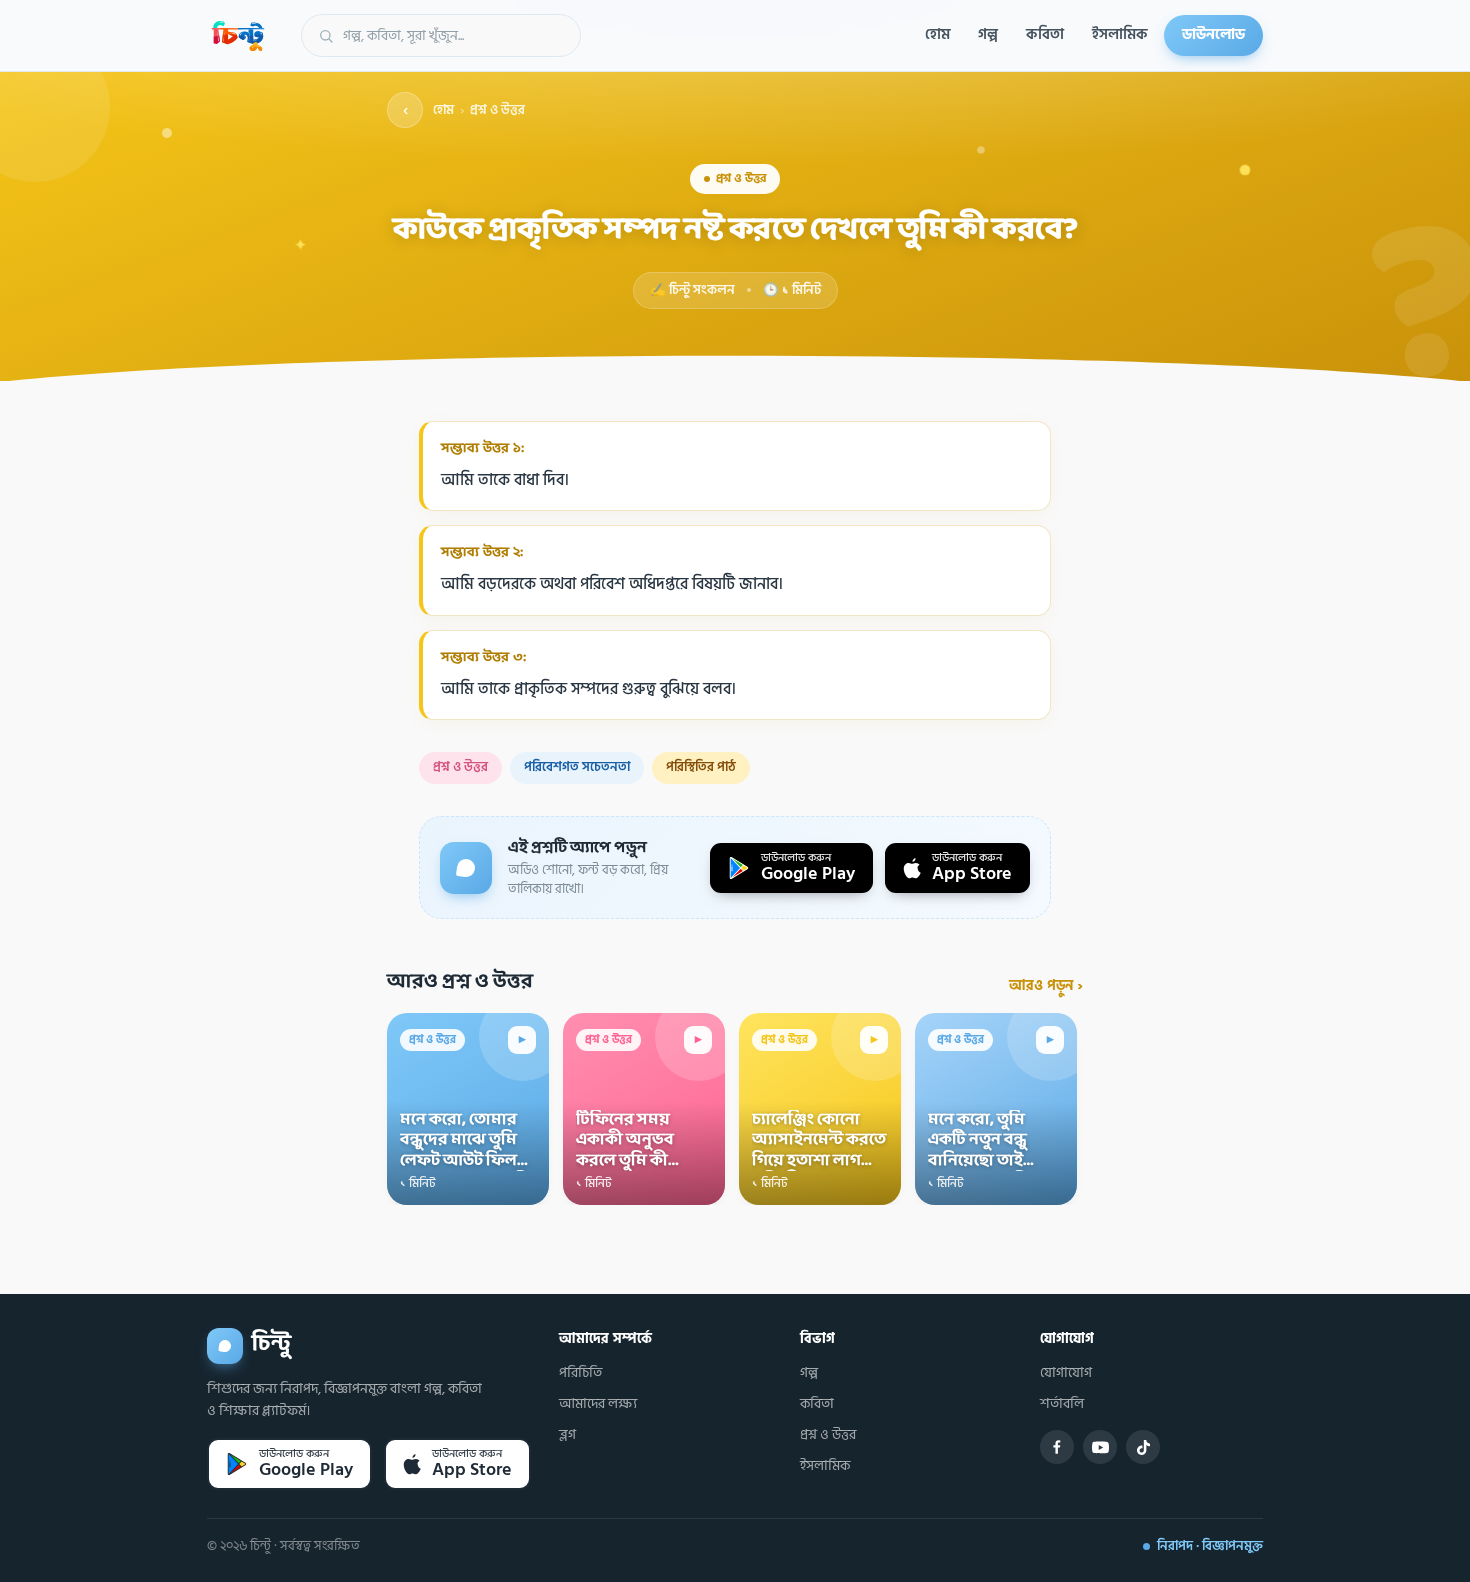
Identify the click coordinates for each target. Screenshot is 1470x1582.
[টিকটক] (1143, 1447)
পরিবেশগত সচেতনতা (577, 767)
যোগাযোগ (1066, 1373)
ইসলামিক (1120, 34)
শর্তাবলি (1062, 1404)
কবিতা (1045, 34)
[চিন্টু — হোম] (238, 36)
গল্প (988, 34)
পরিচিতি (580, 1373)
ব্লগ (567, 1435)
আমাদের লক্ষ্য (598, 1404)
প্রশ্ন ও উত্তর (497, 110)
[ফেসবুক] (1057, 1447)
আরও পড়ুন (1046, 985)
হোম (937, 34)
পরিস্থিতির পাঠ (701, 767)
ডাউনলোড (1213, 34)
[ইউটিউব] (1100, 1447)
